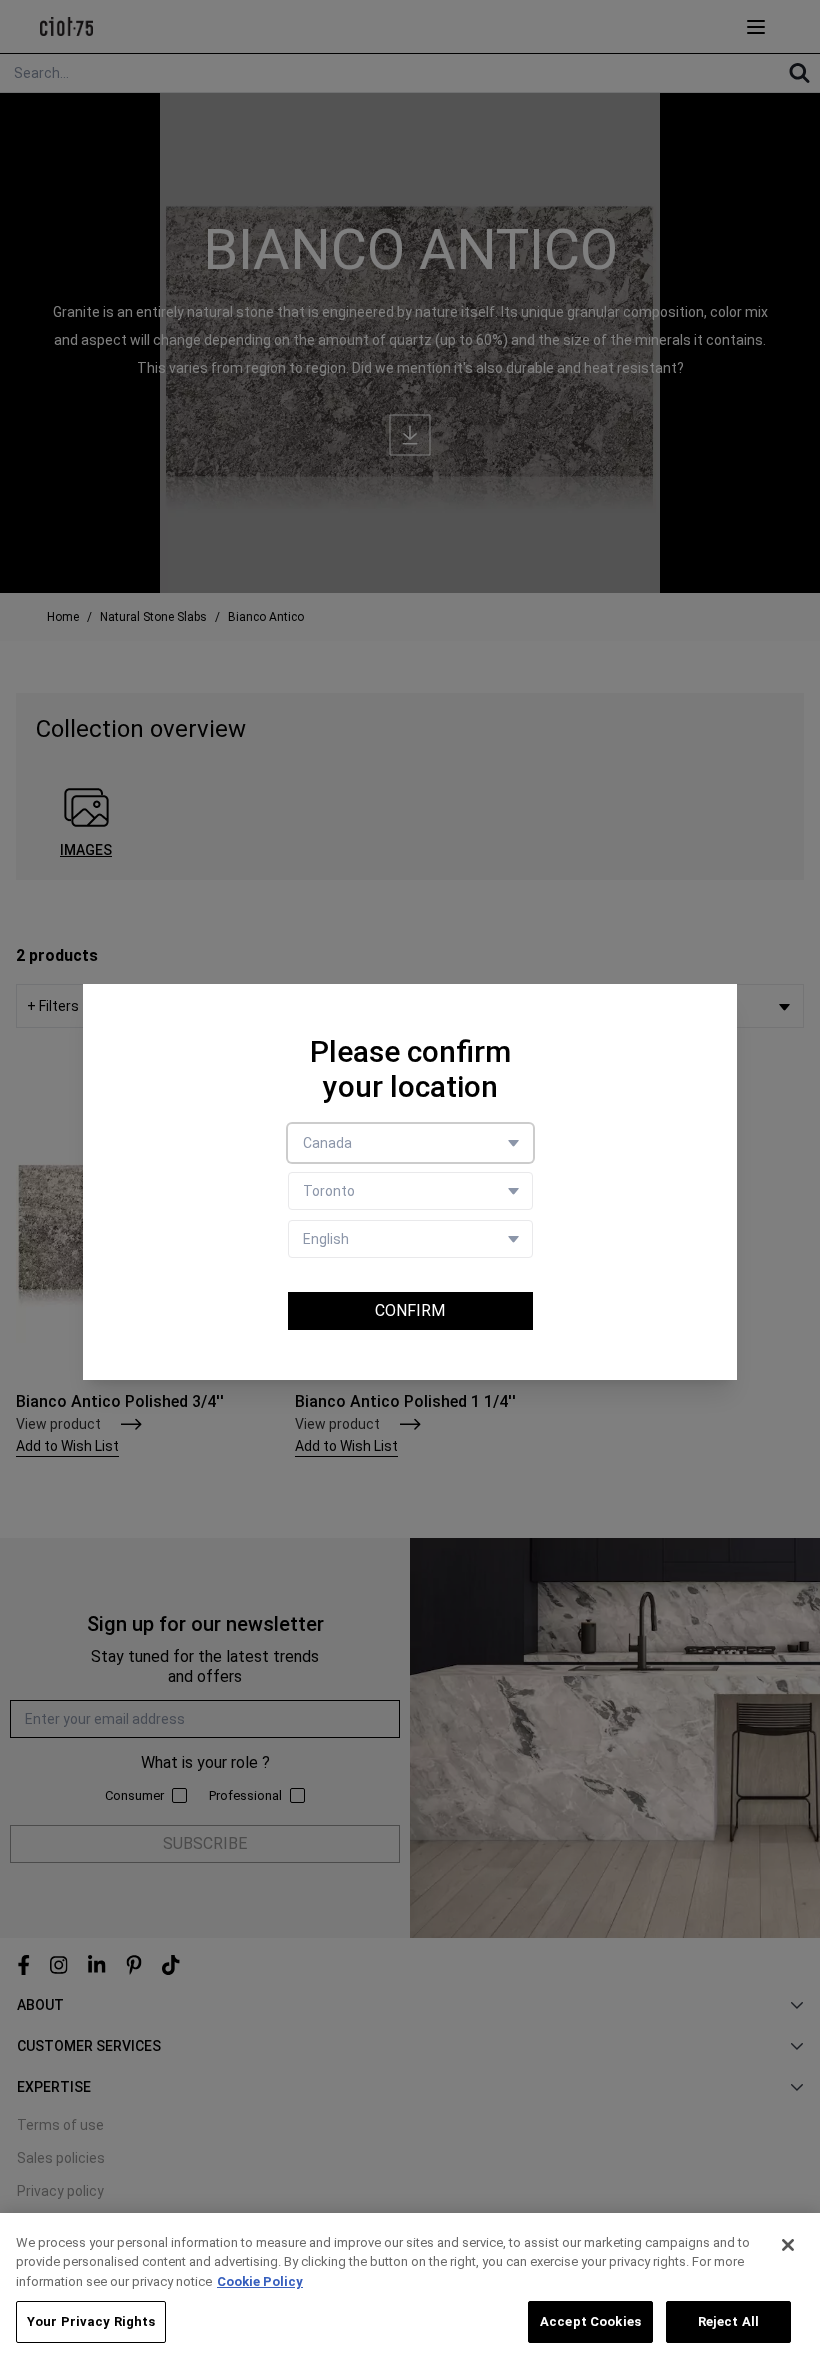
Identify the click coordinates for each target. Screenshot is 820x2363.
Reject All (728, 2321)
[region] (410, 2288)
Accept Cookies (590, 2321)
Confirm (410, 1310)
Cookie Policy (260, 2281)
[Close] (788, 2245)
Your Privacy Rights (91, 2321)
